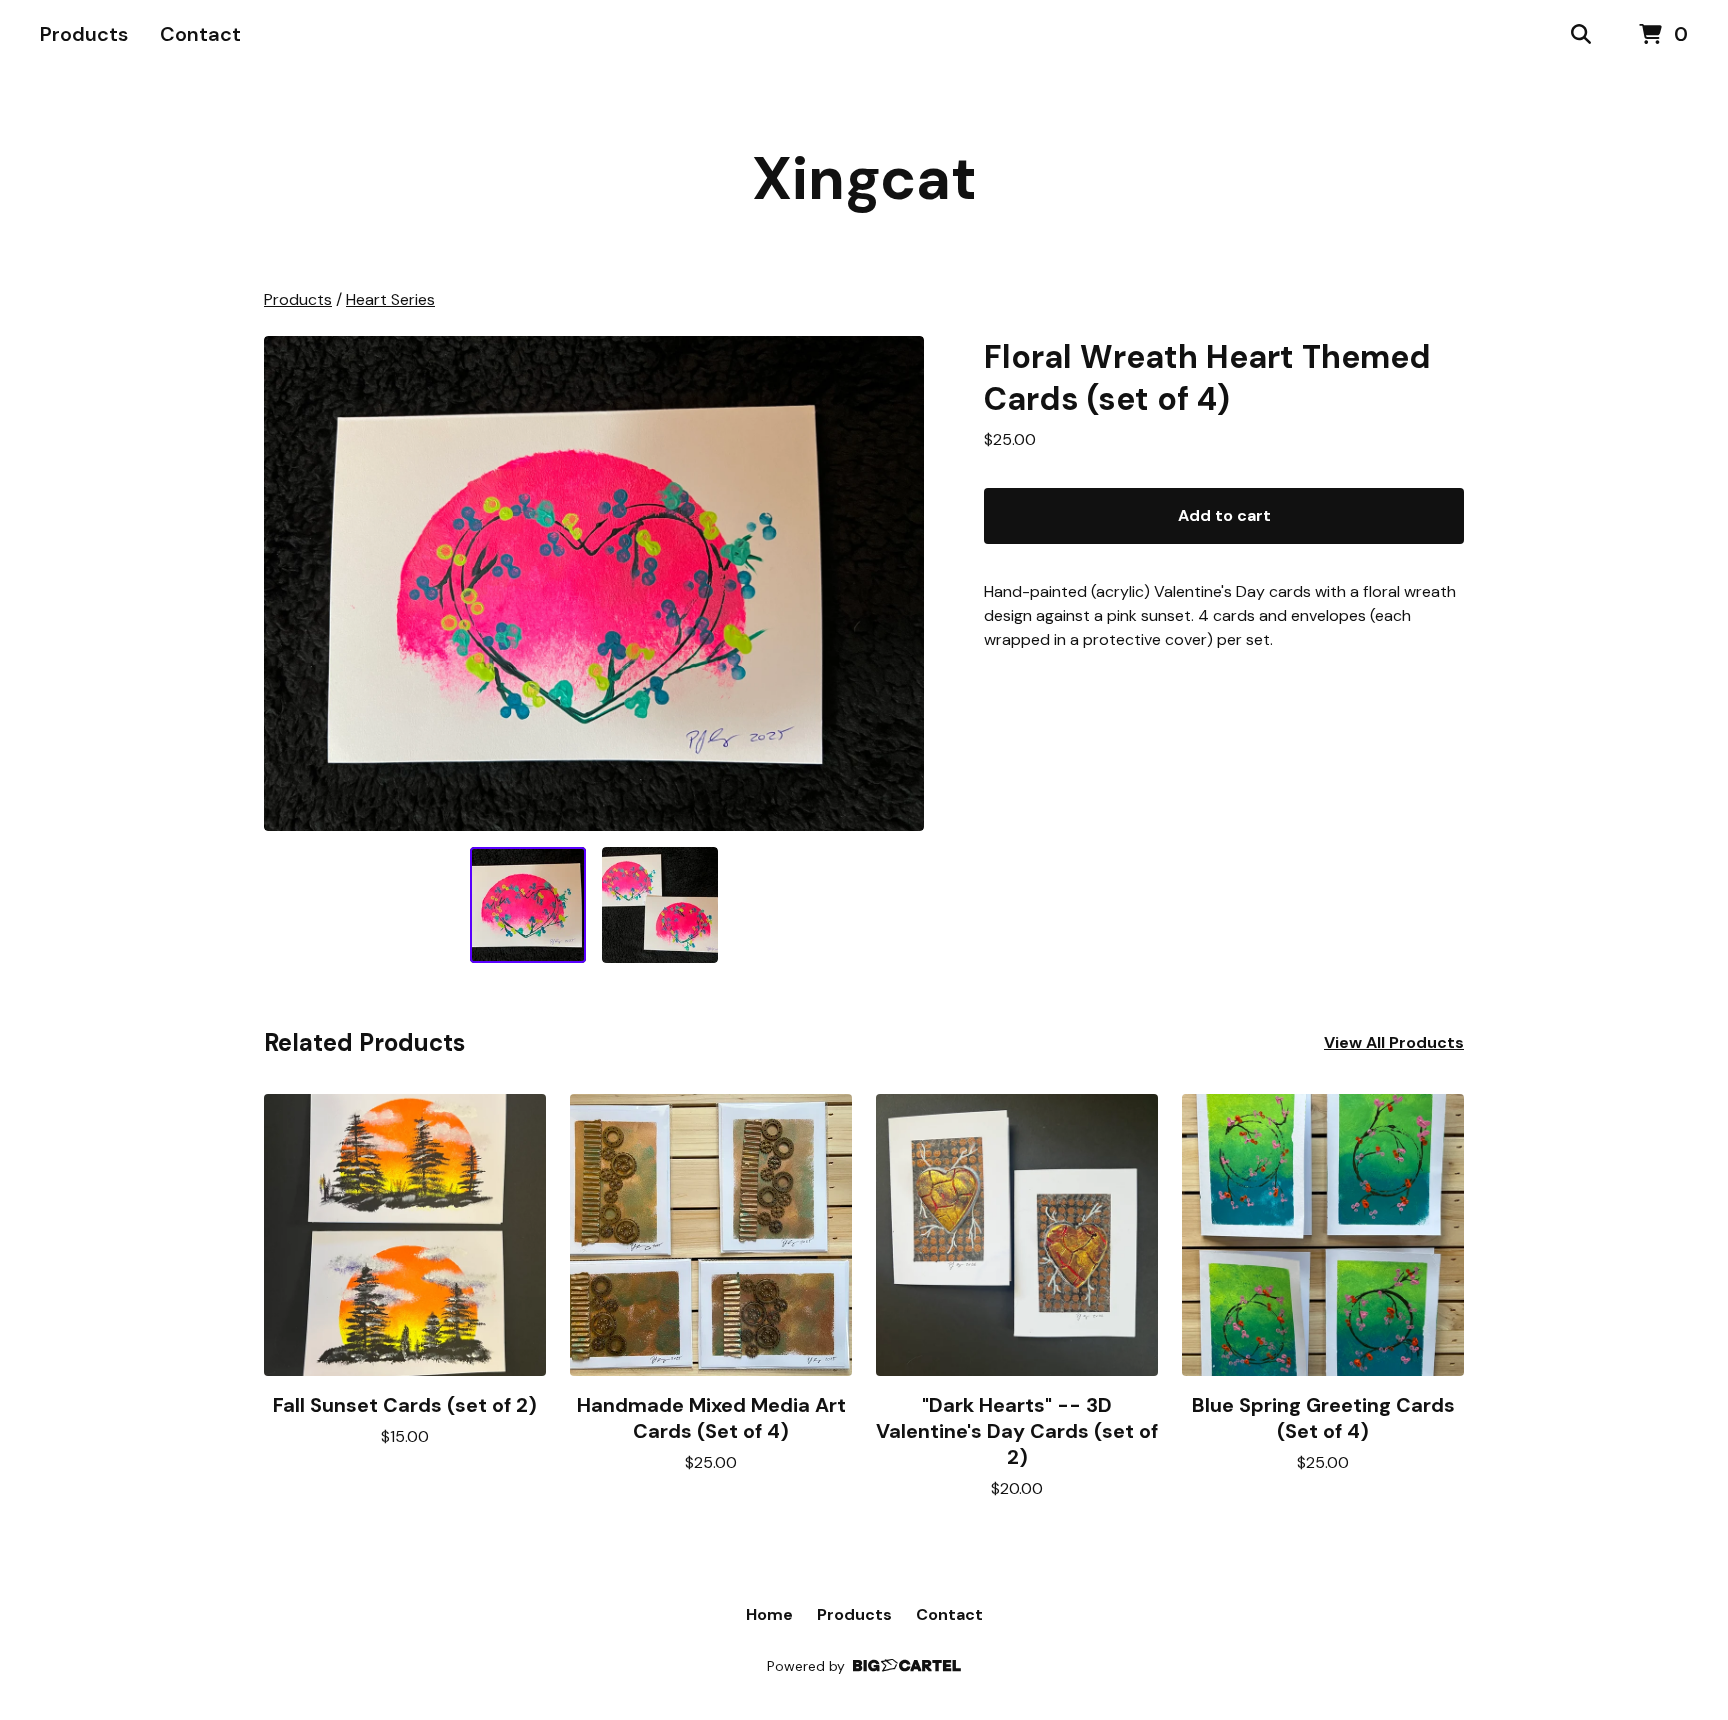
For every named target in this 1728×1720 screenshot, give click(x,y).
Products (84, 34)
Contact (200, 34)
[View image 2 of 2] (660, 905)
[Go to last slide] (292, 584)
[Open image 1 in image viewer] (594, 583)
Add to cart (1224, 515)
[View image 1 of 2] (528, 905)
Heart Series (390, 299)
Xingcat (864, 178)
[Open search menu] (1581, 35)
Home (769, 1614)
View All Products (1394, 1042)
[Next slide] (896, 584)
